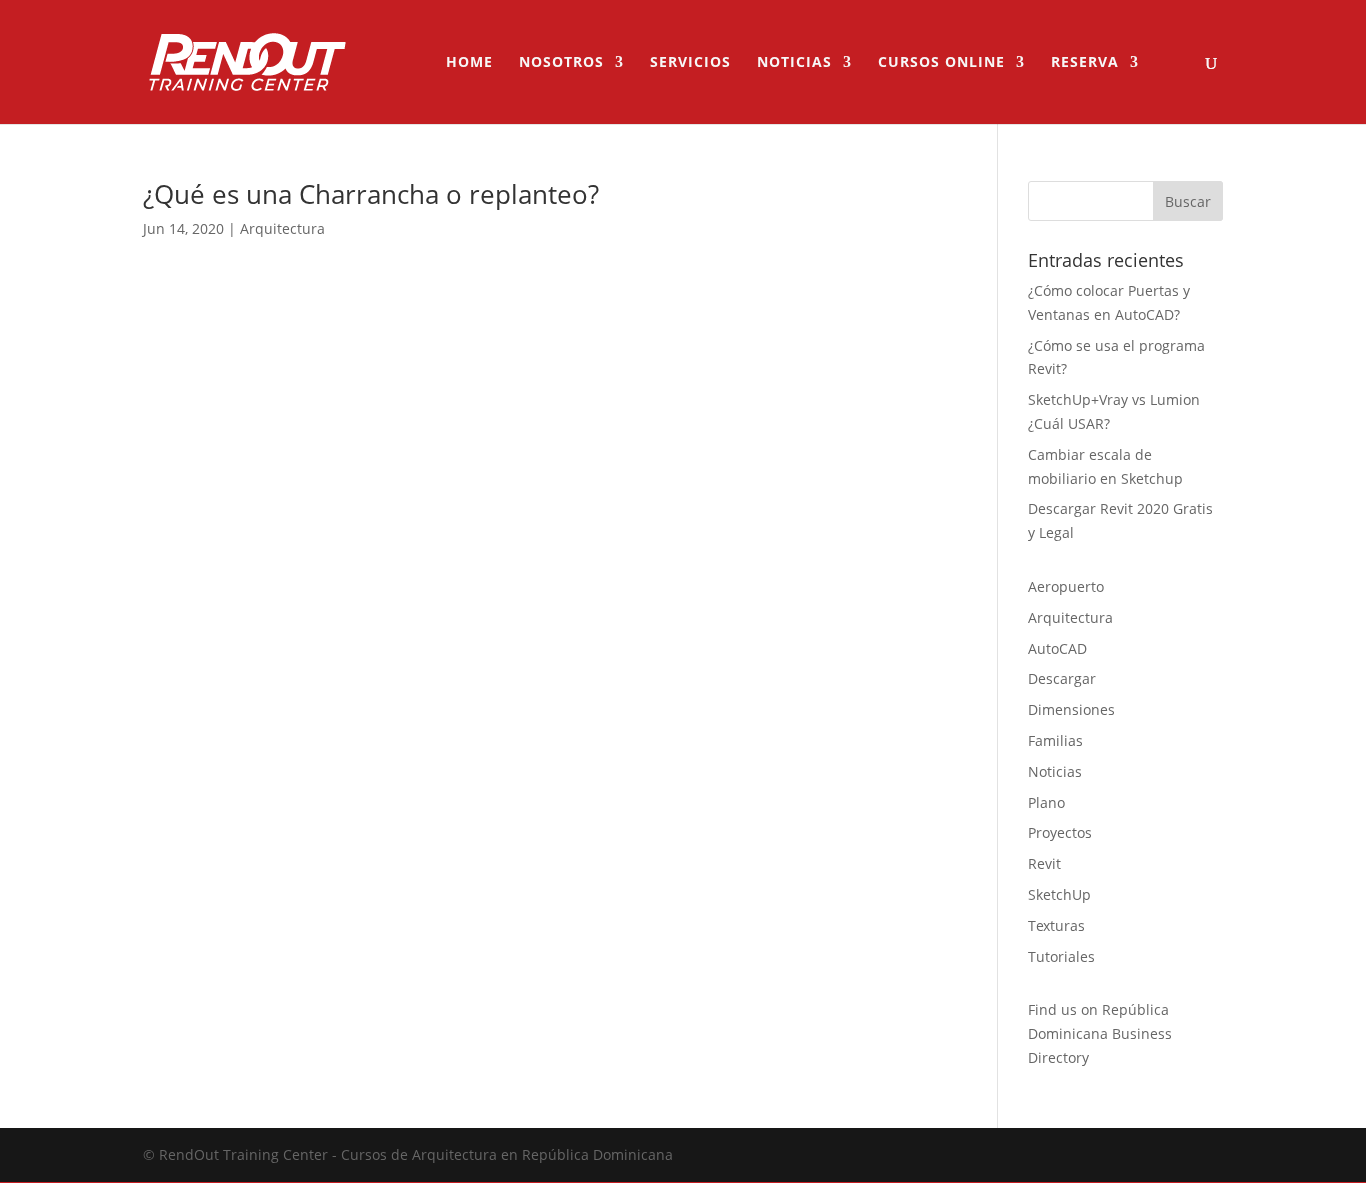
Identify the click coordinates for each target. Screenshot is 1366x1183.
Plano (1046, 802)
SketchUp (1059, 894)
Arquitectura (282, 228)
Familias (1055, 740)
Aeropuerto (1066, 586)
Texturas (1056, 925)
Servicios (690, 63)
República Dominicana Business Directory (1100, 1033)
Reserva (1085, 63)
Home (469, 63)
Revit (1044, 863)
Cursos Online (941, 63)
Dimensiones (1071, 709)
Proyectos (1060, 832)
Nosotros (561, 63)
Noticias (794, 63)
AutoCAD (1057, 648)
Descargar (1062, 678)
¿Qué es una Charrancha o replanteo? (371, 194)
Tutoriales (1061, 956)
